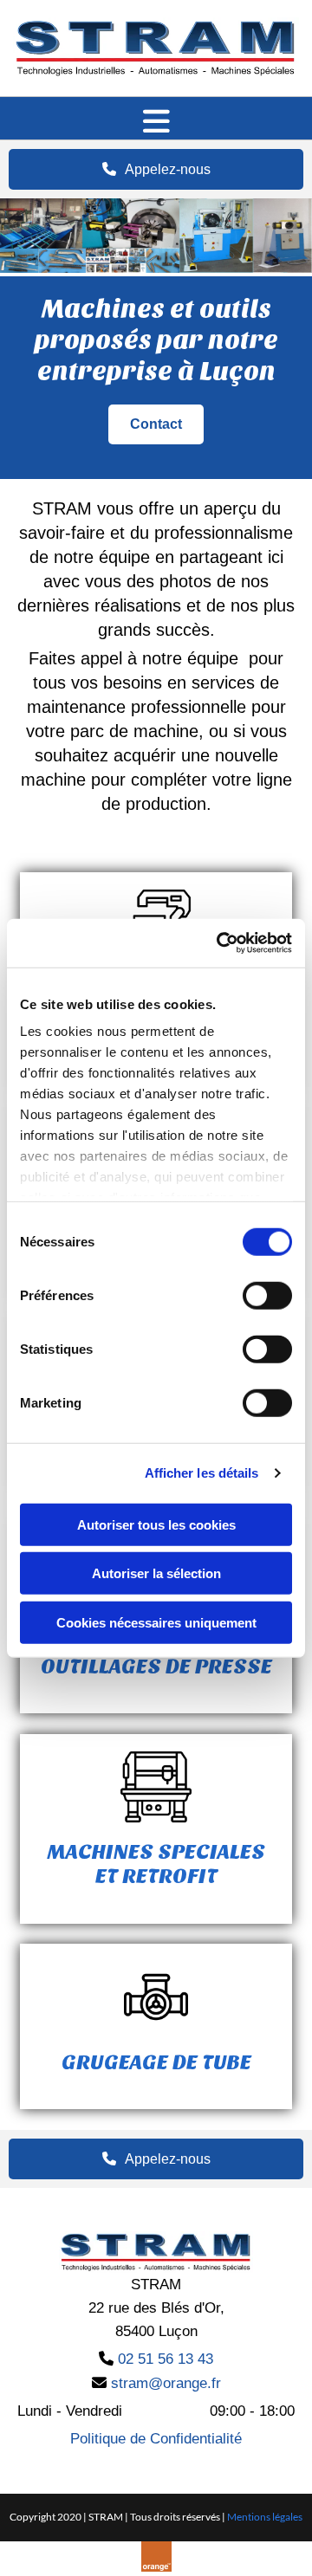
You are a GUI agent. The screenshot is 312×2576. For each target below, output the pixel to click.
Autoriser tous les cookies (156, 1524)
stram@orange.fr (166, 2383)
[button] (156, 123)
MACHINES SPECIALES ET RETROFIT (156, 1864)
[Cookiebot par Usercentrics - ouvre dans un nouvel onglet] (220, 943)
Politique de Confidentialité (156, 2439)
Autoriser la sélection (156, 1573)
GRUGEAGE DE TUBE (156, 2062)
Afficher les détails (202, 1473)
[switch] (267, 1295)
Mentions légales (265, 2517)
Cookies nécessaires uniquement (156, 1622)
